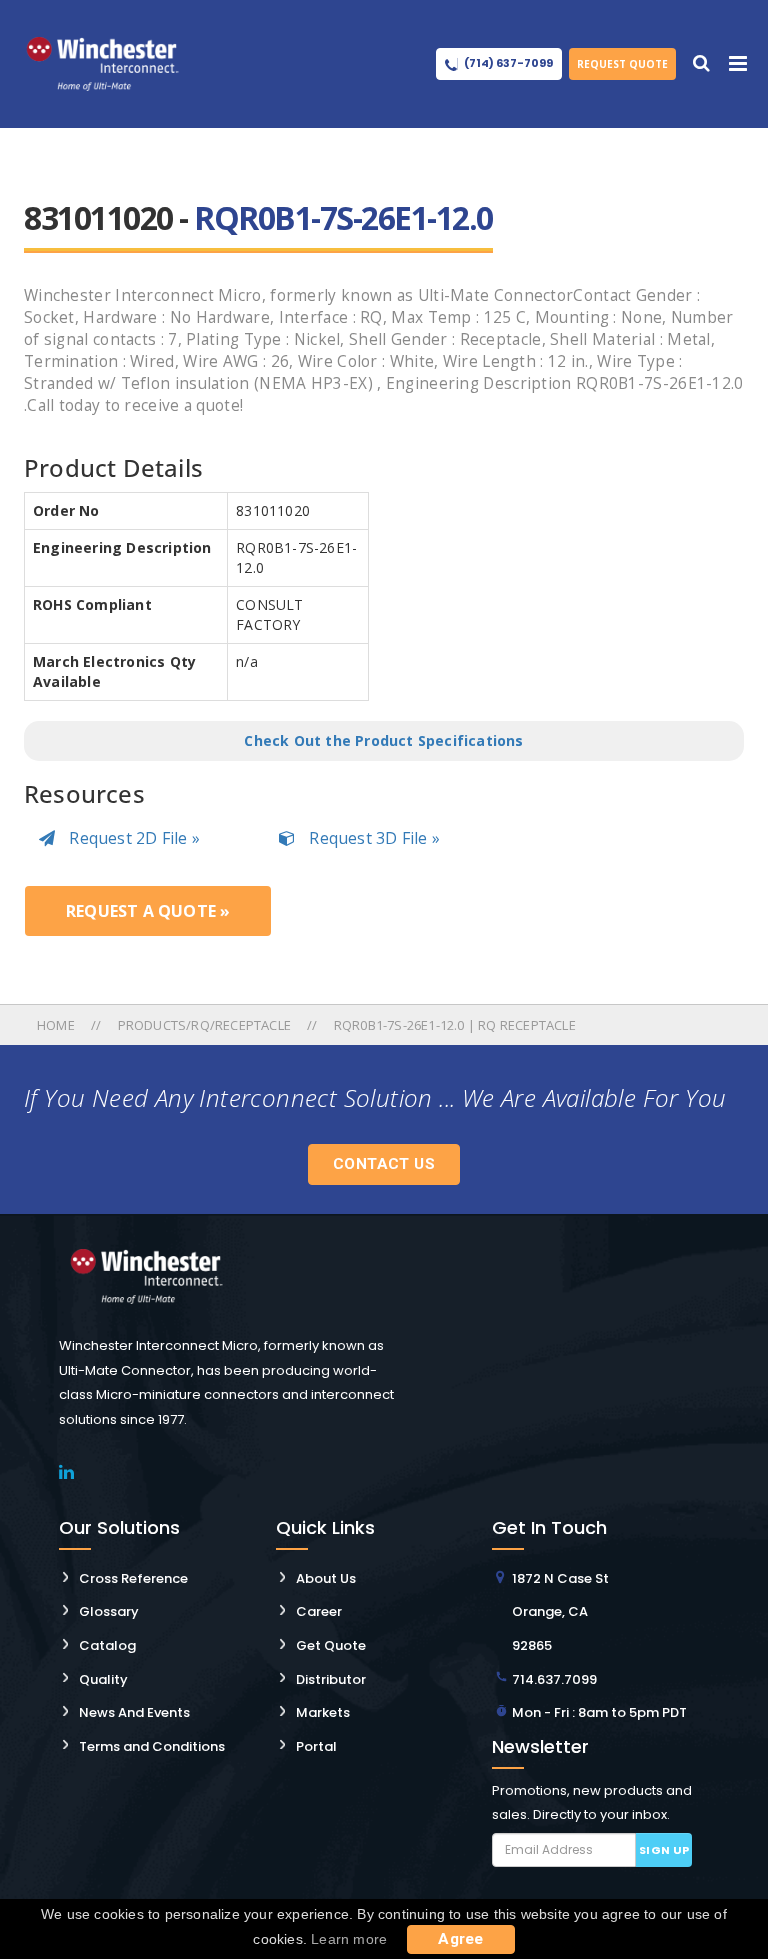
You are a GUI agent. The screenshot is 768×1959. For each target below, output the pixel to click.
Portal (316, 1746)
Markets (323, 1712)
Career (319, 1611)
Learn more (349, 1939)
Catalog (107, 1645)
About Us (326, 1578)
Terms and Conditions (152, 1746)
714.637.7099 (554, 1679)
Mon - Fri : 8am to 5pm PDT (599, 1712)
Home (57, 1025)
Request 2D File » (132, 838)
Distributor (331, 1679)
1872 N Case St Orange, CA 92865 (560, 1612)
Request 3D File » (372, 838)
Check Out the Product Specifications (383, 740)
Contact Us (384, 1164)
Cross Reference (133, 1578)
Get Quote (331, 1645)
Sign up (664, 1850)
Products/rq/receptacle (204, 1025)
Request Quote (622, 64)
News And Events (134, 1712)
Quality (103, 1679)
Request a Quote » (148, 911)
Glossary (109, 1611)
